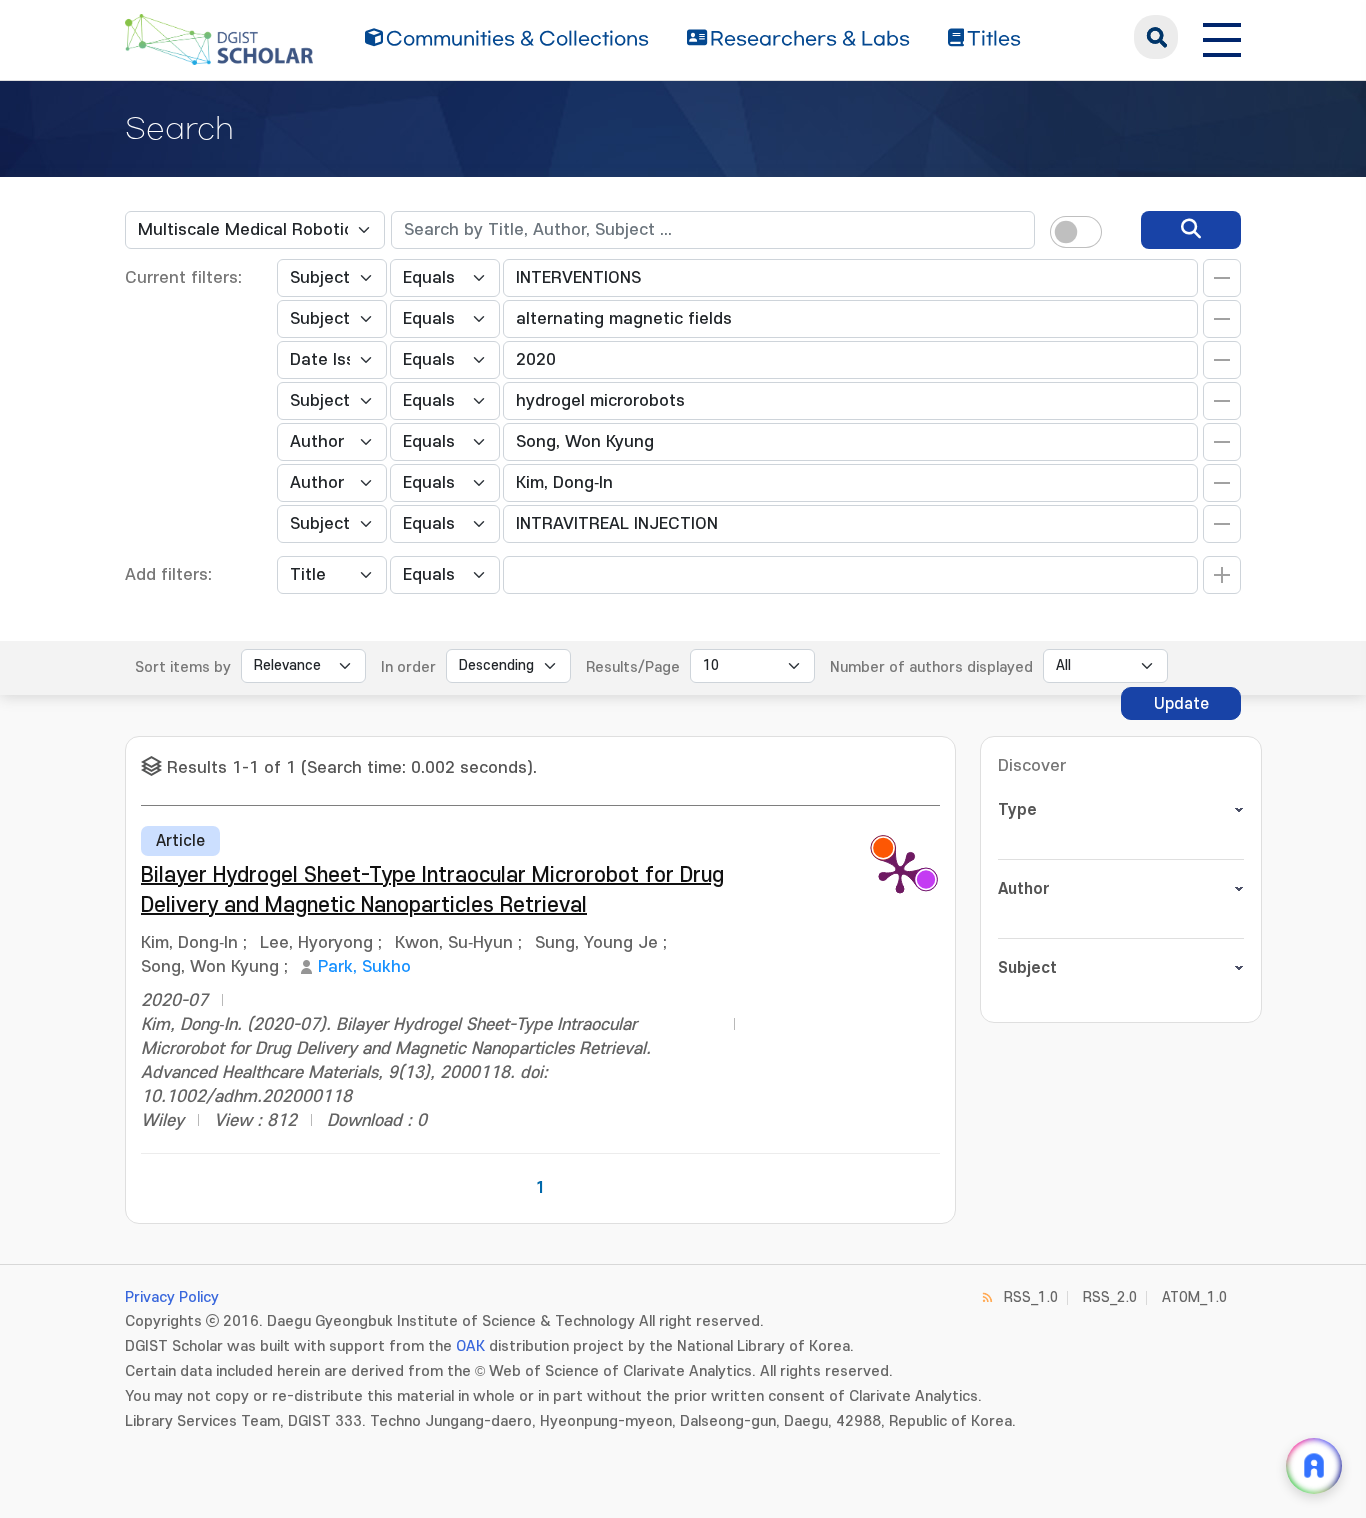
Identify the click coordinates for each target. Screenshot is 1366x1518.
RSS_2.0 (1110, 1297)
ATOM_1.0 (1194, 1297)
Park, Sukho (364, 967)
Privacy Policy (172, 1297)
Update (1181, 704)
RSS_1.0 (1031, 1297)
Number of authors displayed (931, 667)
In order (408, 667)
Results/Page (633, 667)
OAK (470, 1346)
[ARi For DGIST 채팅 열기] (1314, 1466)
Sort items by (183, 667)
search (1156, 37)
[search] (1191, 230)
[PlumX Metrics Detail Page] (900, 871)
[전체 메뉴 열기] (1222, 37)
